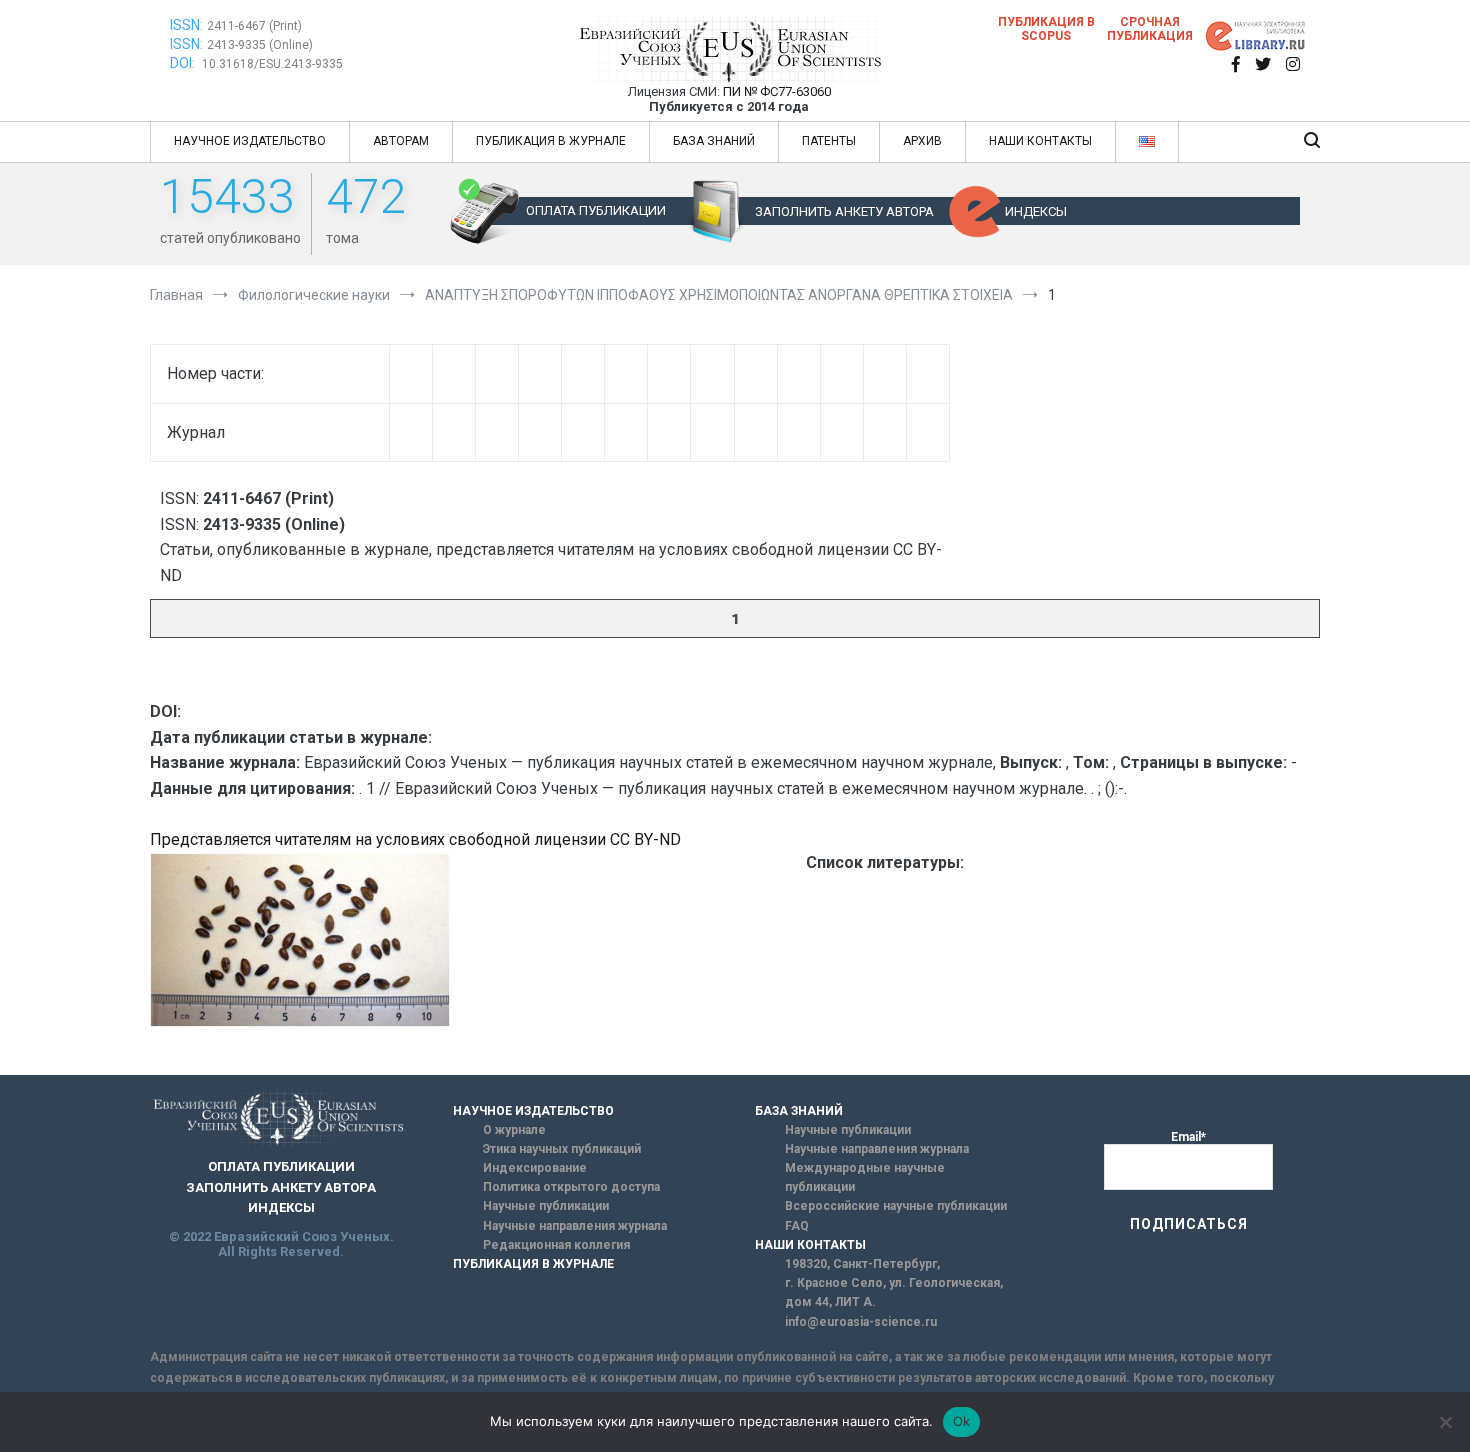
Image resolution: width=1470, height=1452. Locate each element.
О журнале (514, 1130)
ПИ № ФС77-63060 (777, 91)
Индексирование (535, 1168)
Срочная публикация (1150, 29)
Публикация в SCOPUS (1046, 29)
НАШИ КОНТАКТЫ (1040, 141)
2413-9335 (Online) (260, 45)
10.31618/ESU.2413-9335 (272, 64)
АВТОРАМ (401, 141)
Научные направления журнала (575, 1226)
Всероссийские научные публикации (896, 1206)
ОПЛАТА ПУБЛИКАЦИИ (596, 210)
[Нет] (1445, 1422)
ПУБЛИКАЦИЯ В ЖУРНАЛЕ (551, 141)
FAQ (797, 1226)
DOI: (184, 63)
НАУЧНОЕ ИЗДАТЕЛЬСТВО (250, 141)
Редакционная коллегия (556, 1245)
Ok (962, 1421)
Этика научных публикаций (562, 1149)
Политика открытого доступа (571, 1187)
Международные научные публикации (865, 1177)
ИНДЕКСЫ (1036, 211)
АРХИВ (922, 141)
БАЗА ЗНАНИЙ (714, 141)
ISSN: (186, 25)
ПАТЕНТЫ (829, 141)
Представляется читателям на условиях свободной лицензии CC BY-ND (415, 839)
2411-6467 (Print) (254, 26)
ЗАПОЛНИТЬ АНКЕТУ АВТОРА (844, 211)
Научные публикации (546, 1206)
